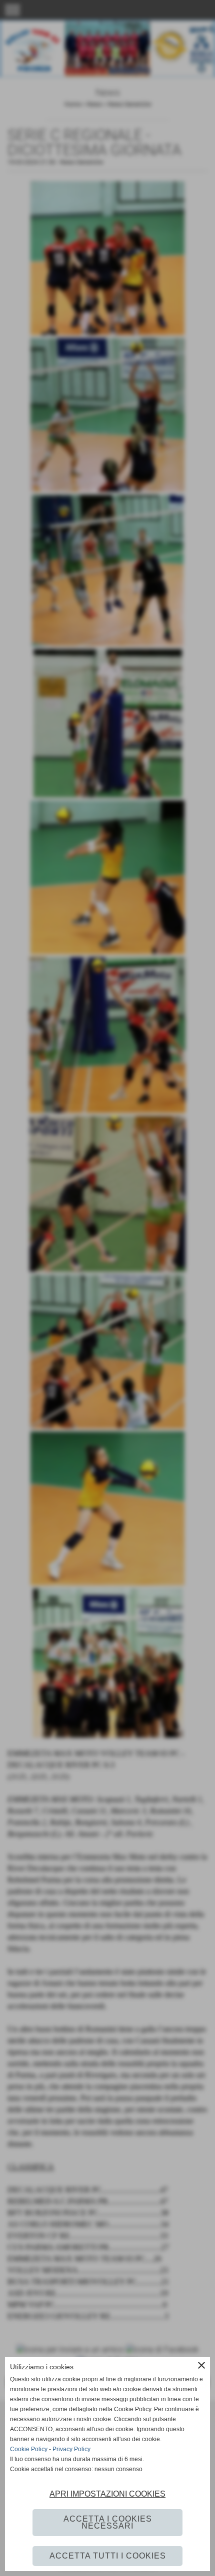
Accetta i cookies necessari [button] (108, 2522)
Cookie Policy (29, 2449)
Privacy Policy (71, 2449)
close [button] (201, 2365)
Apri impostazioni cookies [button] (107, 2494)
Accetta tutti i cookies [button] (108, 2556)
